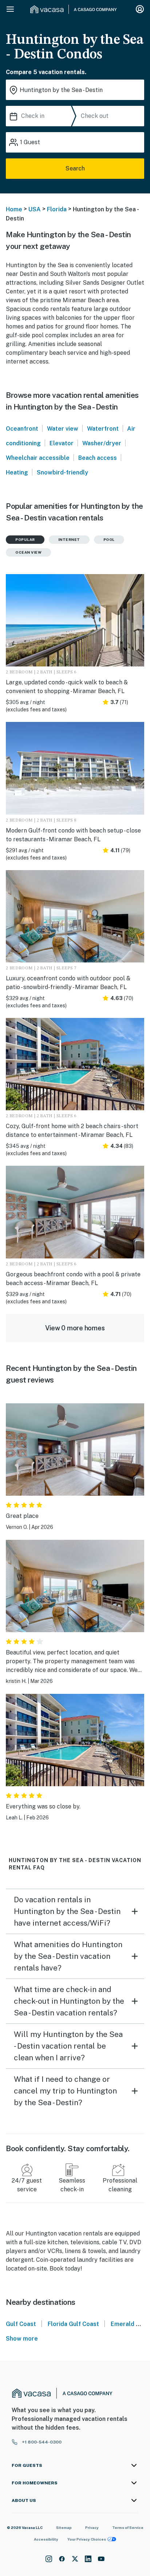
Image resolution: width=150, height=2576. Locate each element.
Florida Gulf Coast (73, 2324)
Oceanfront (22, 429)
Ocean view (28, 552)
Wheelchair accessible (38, 458)
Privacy (92, 2527)
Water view (63, 429)
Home (14, 209)
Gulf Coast (21, 2324)
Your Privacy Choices (87, 2539)
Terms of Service (128, 2527)
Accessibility (46, 2539)
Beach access (98, 458)
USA (35, 209)
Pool (109, 539)
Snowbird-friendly (62, 472)
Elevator (62, 443)
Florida (57, 209)
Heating (17, 472)
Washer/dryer (102, 443)
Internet (69, 539)
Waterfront (103, 429)
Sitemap (64, 2527)
